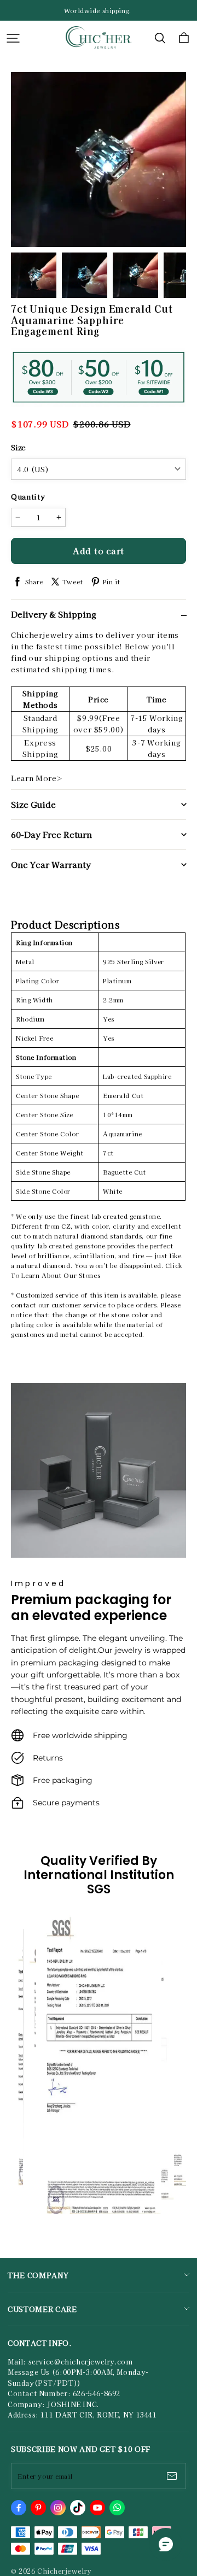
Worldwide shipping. (99, 10)
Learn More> (37, 778)
